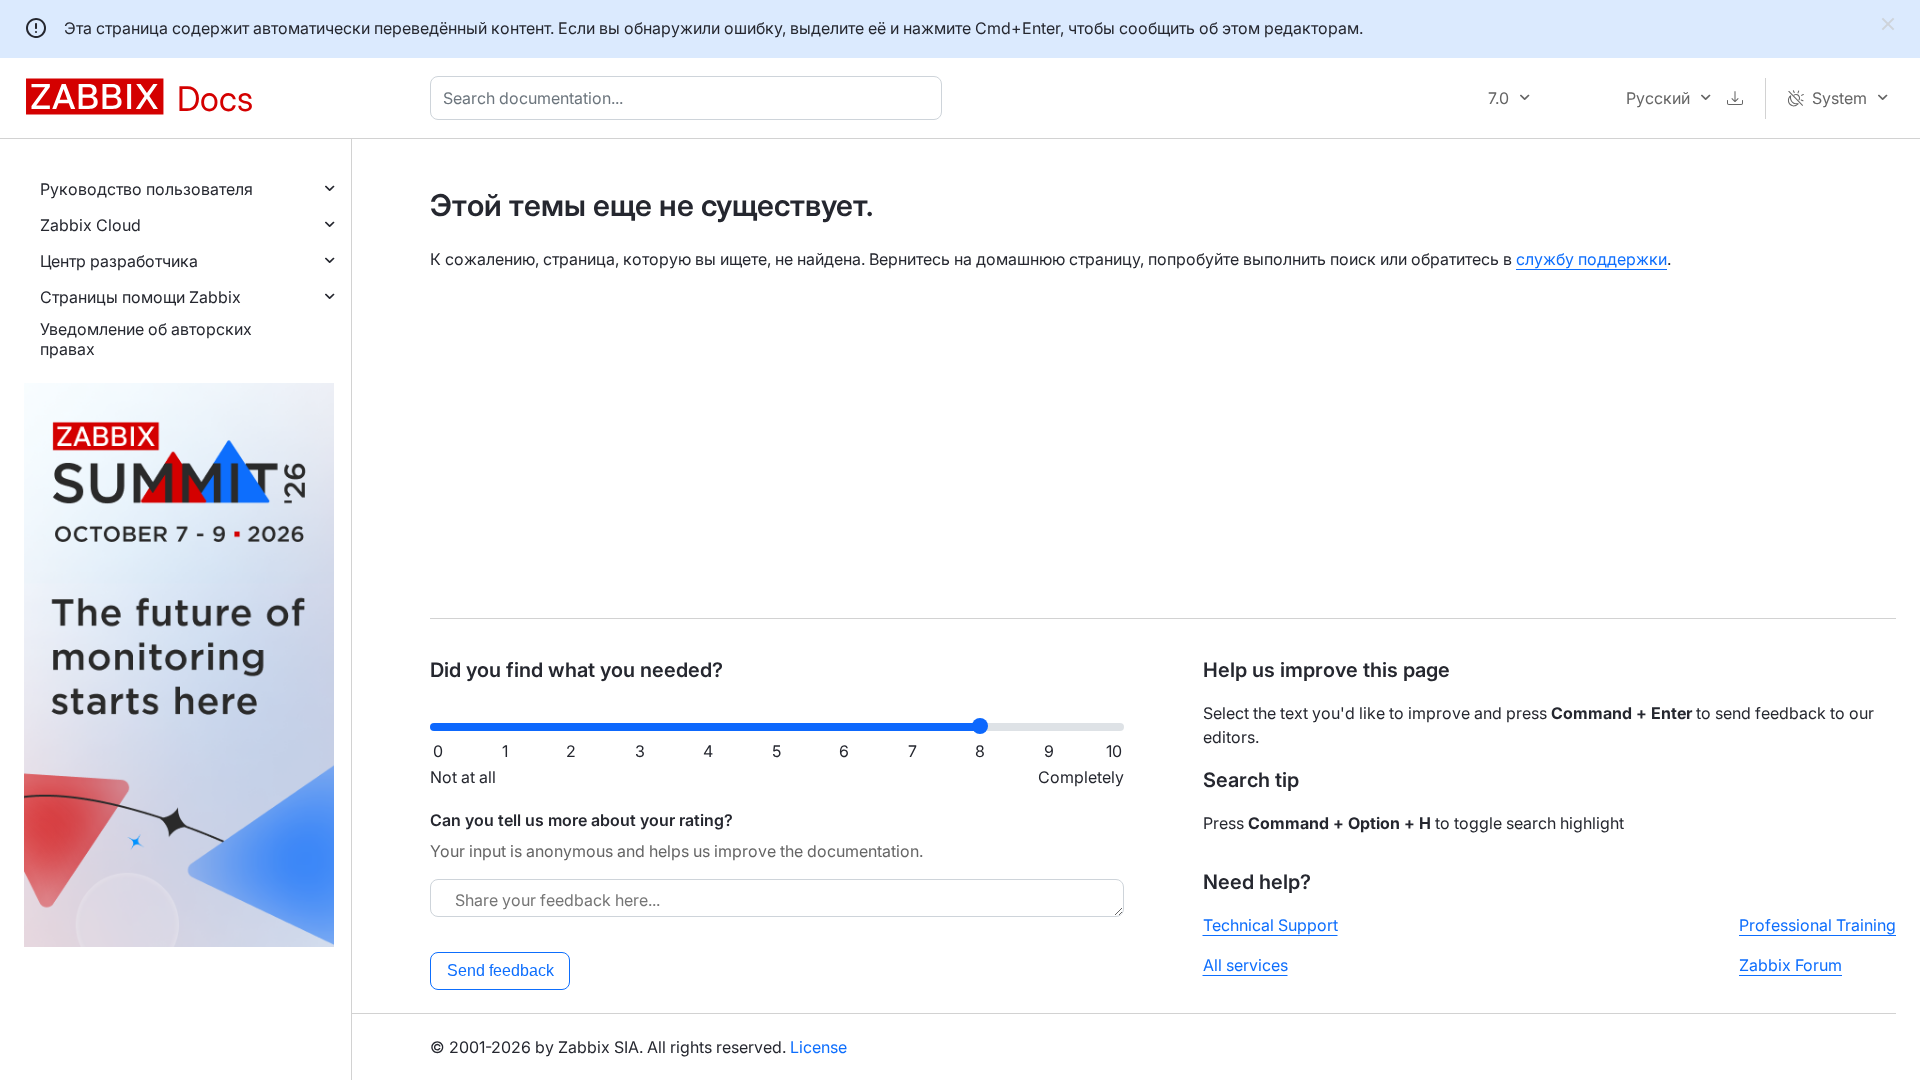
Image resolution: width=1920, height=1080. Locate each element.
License (818, 1047)
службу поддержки (1591, 259)
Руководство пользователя (146, 189)
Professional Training (1817, 925)
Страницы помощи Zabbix (140, 297)
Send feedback (500, 970)
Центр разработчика (119, 261)
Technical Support (1270, 925)
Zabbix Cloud (90, 225)
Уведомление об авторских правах (146, 339)
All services (1245, 965)
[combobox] (690, 98)
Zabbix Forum (1790, 965)
